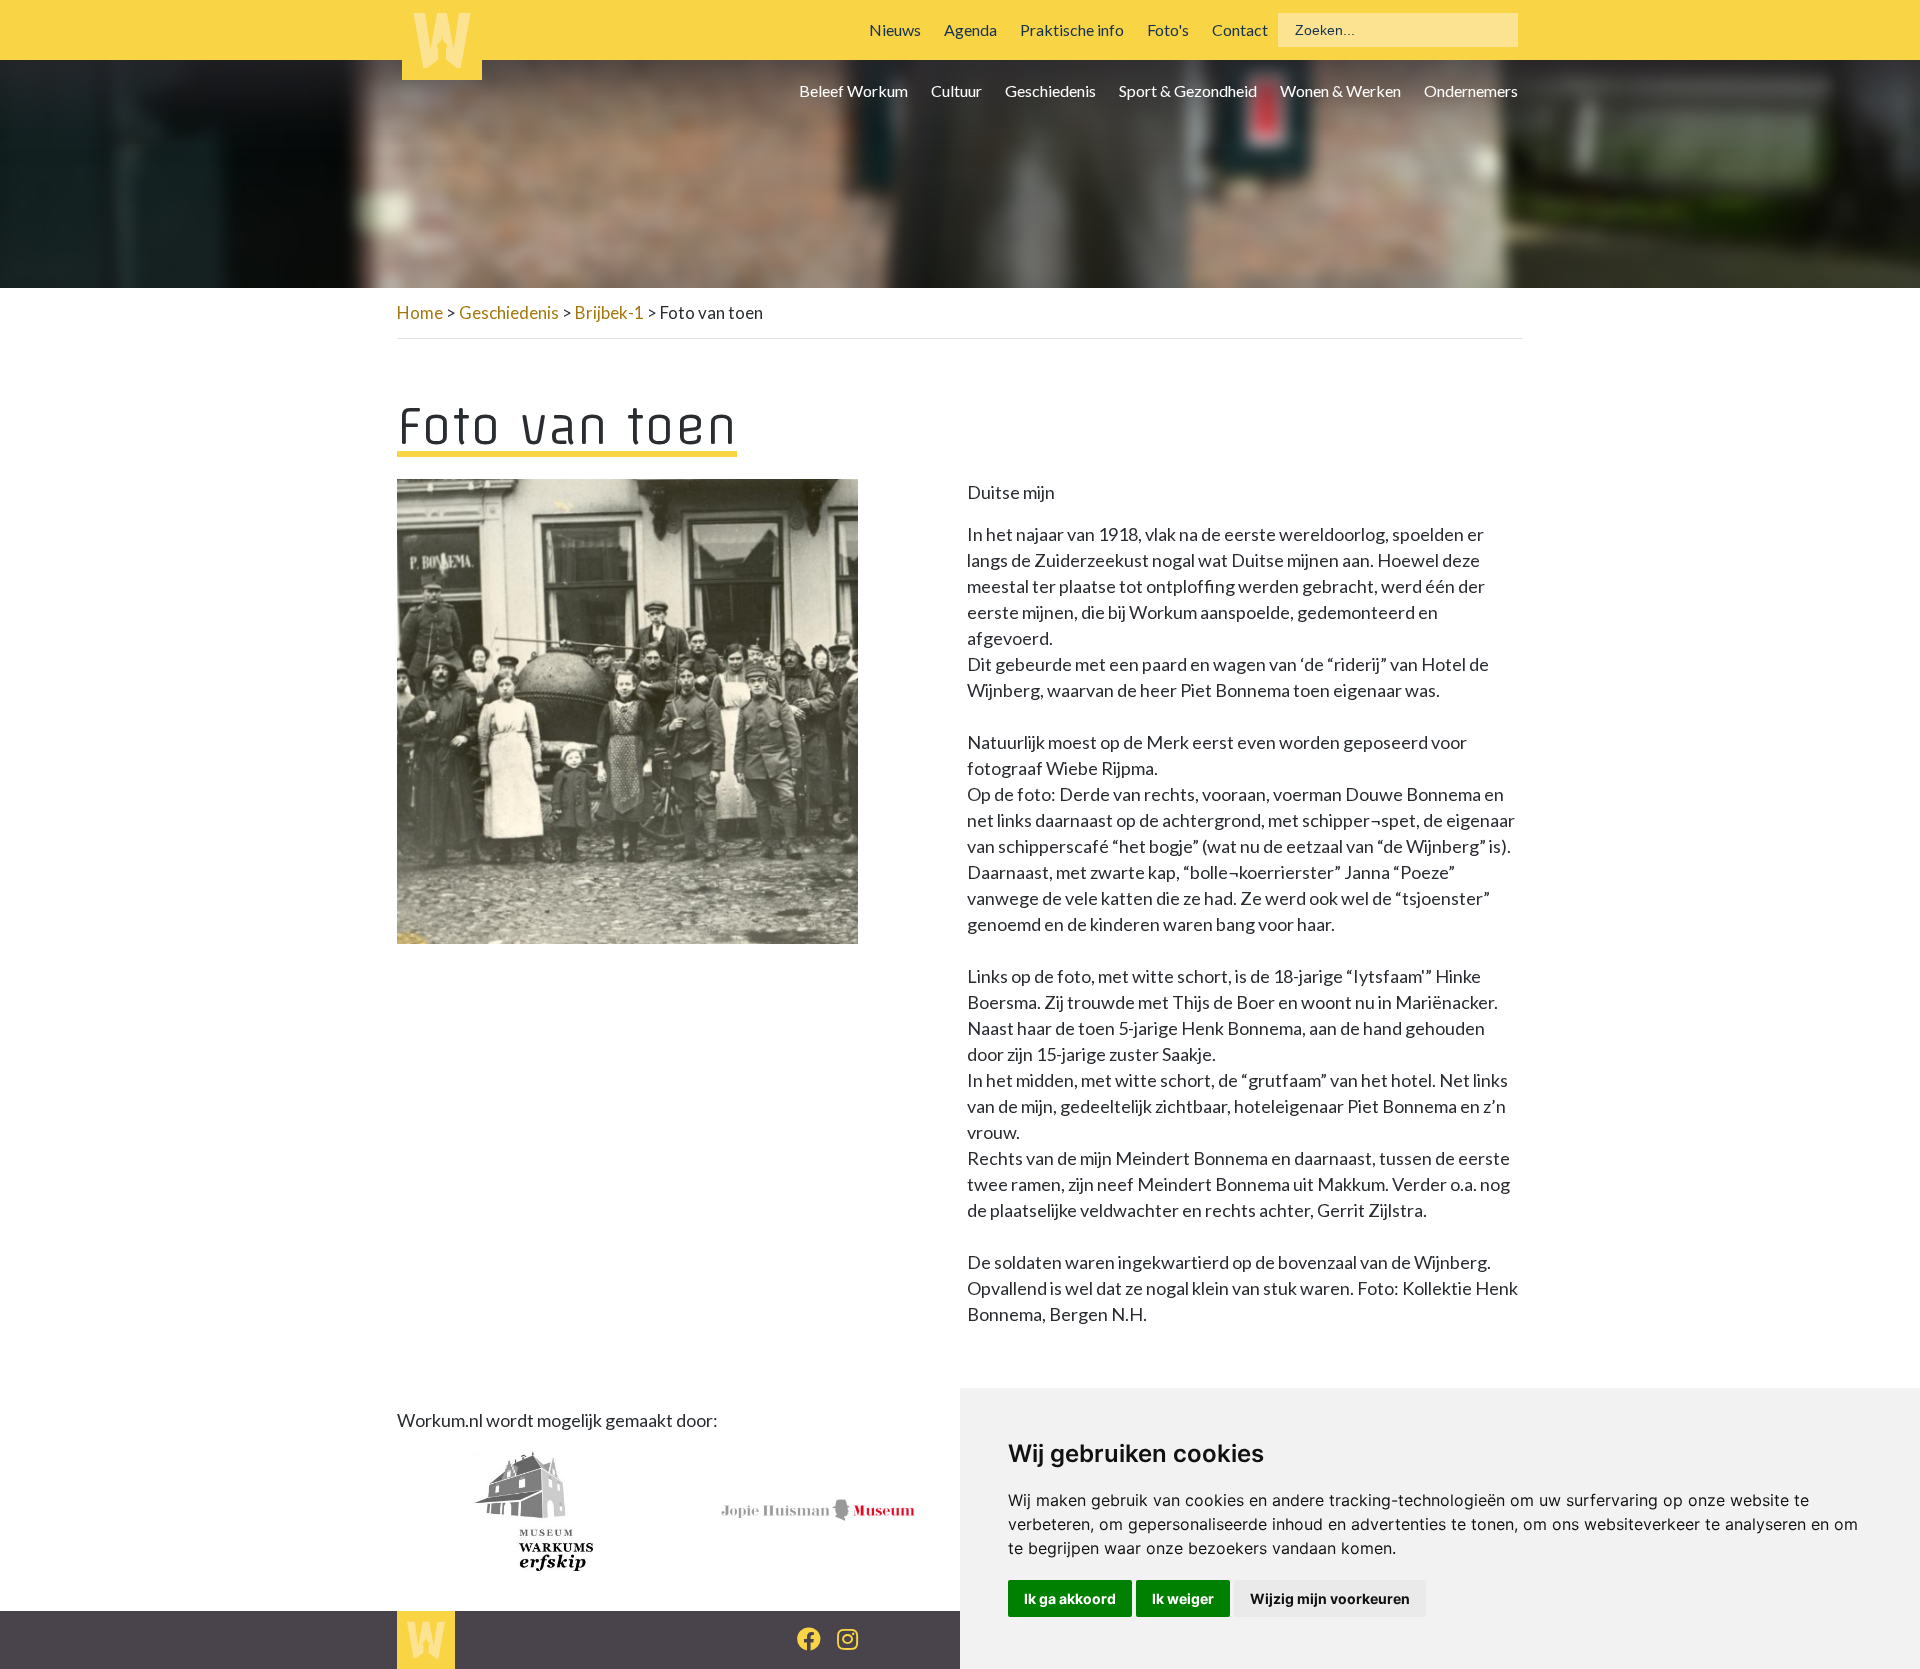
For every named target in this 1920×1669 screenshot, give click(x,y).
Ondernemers (1471, 90)
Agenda (970, 29)
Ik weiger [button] (1183, 1598)
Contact (1240, 29)
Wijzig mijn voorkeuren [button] (1330, 1598)
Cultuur (956, 90)
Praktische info (1072, 29)
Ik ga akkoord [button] (1070, 1598)
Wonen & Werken (1340, 90)
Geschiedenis (1050, 90)
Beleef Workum (853, 90)
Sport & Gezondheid (1188, 90)
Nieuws (895, 29)
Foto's (1168, 29)
